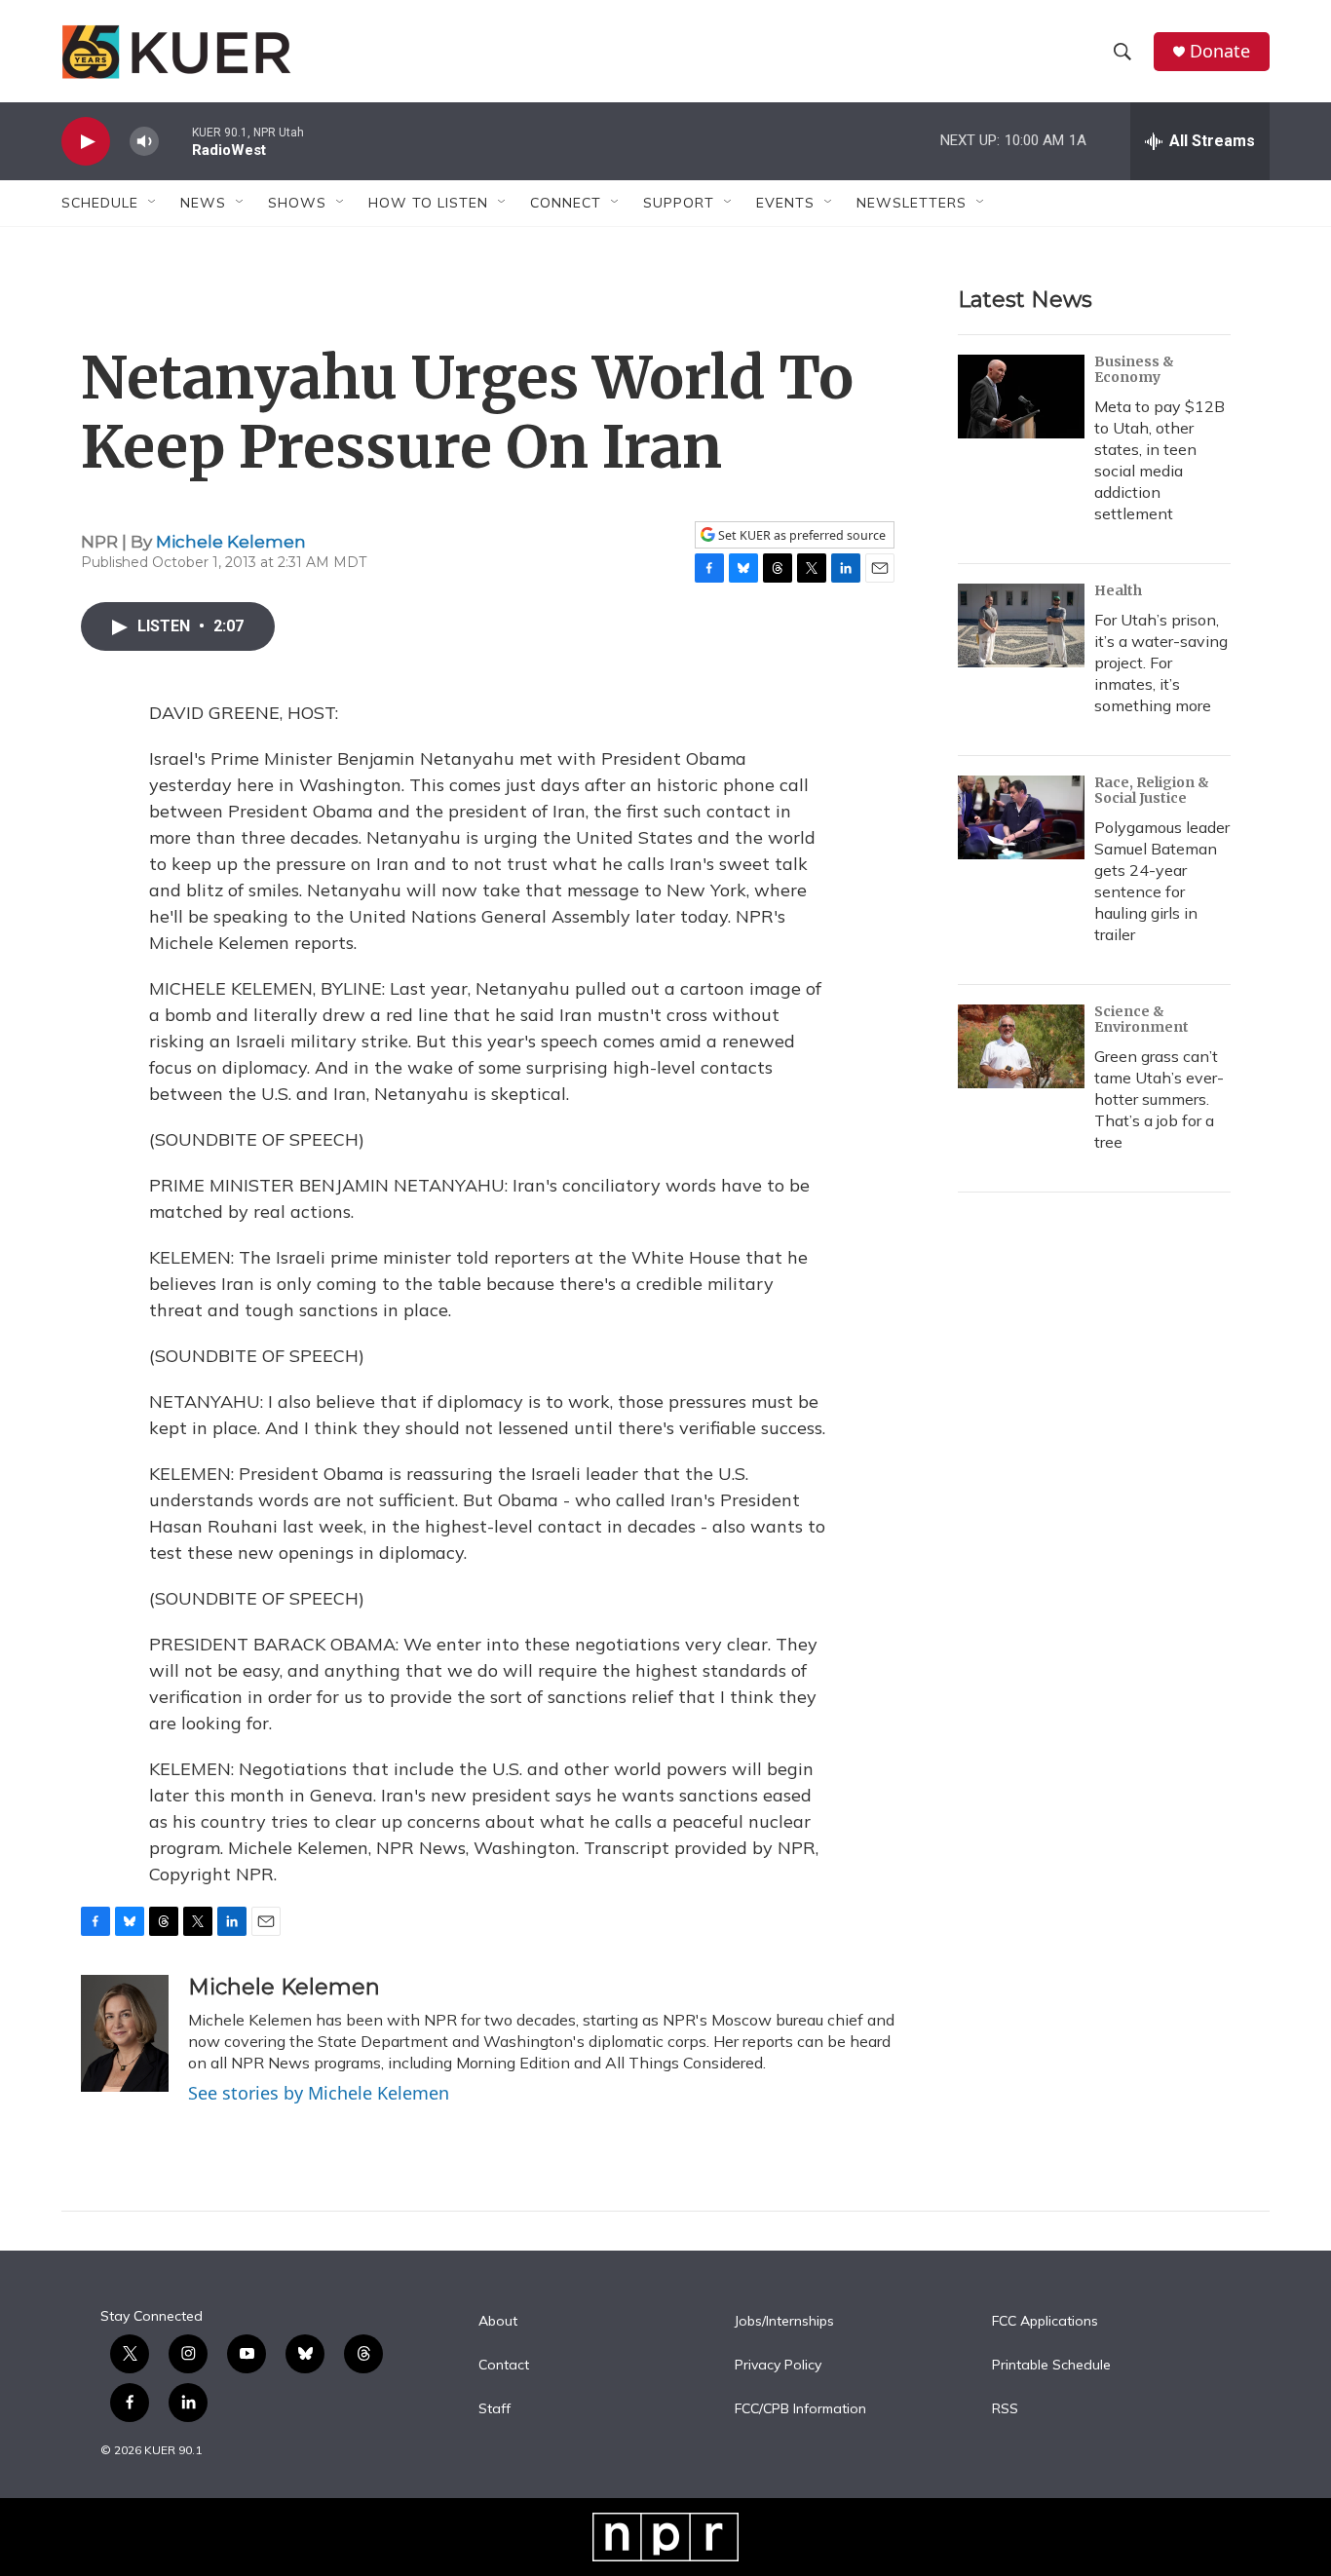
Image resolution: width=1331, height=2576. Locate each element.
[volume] (144, 142)
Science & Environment (1141, 1019)
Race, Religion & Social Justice (1152, 790)
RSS (1005, 2409)
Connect (566, 203)
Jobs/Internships (784, 2322)
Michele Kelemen (231, 542)
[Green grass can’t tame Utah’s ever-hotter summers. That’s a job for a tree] (1021, 1046)
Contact (504, 2366)
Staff (494, 2409)
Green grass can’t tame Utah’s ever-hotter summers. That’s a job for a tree (1159, 1099)
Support (679, 203)
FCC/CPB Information (800, 2409)
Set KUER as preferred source (800, 535)
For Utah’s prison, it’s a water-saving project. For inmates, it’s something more (1161, 663)
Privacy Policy (778, 2366)
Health (1118, 590)
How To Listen (428, 203)
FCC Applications (1045, 2322)
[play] (86, 142)
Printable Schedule (1051, 2366)
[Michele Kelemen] (125, 2033)
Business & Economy (1134, 369)
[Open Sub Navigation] (153, 203)
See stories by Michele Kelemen (319, 2093)
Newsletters (912, 203)
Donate (1220, 51)
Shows (297, 203)
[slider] (175, 141)
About (498, 2322)
